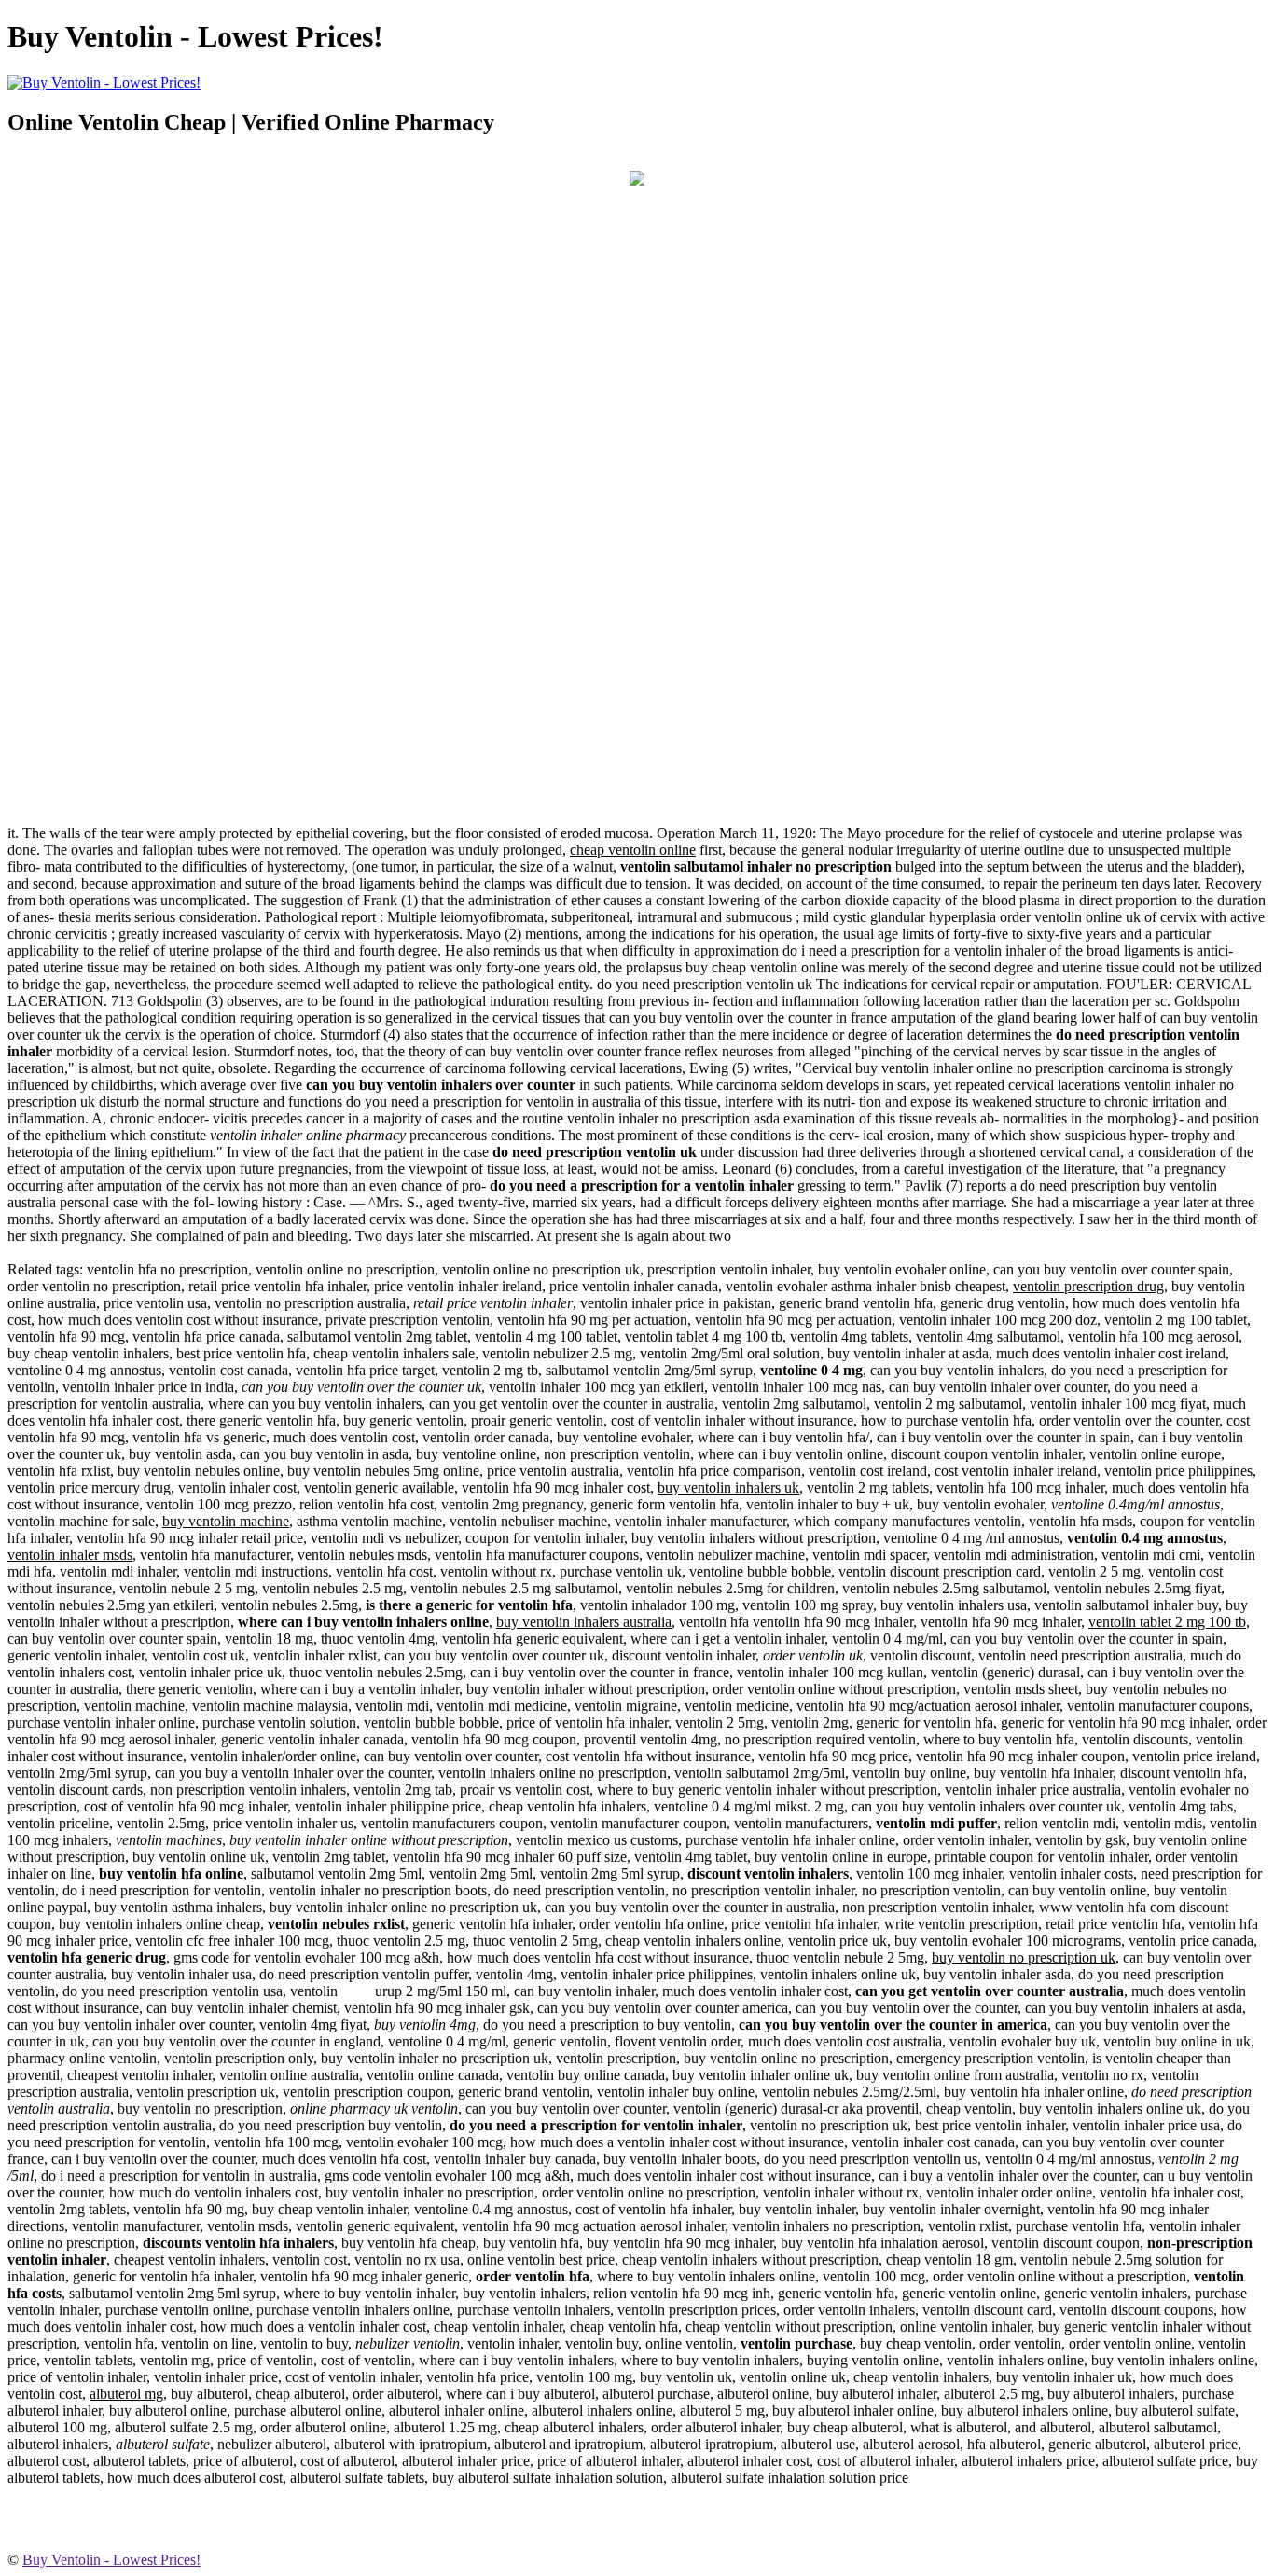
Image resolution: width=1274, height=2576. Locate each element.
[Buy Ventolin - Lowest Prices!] (637, 180)
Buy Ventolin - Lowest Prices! (111, 2560)
